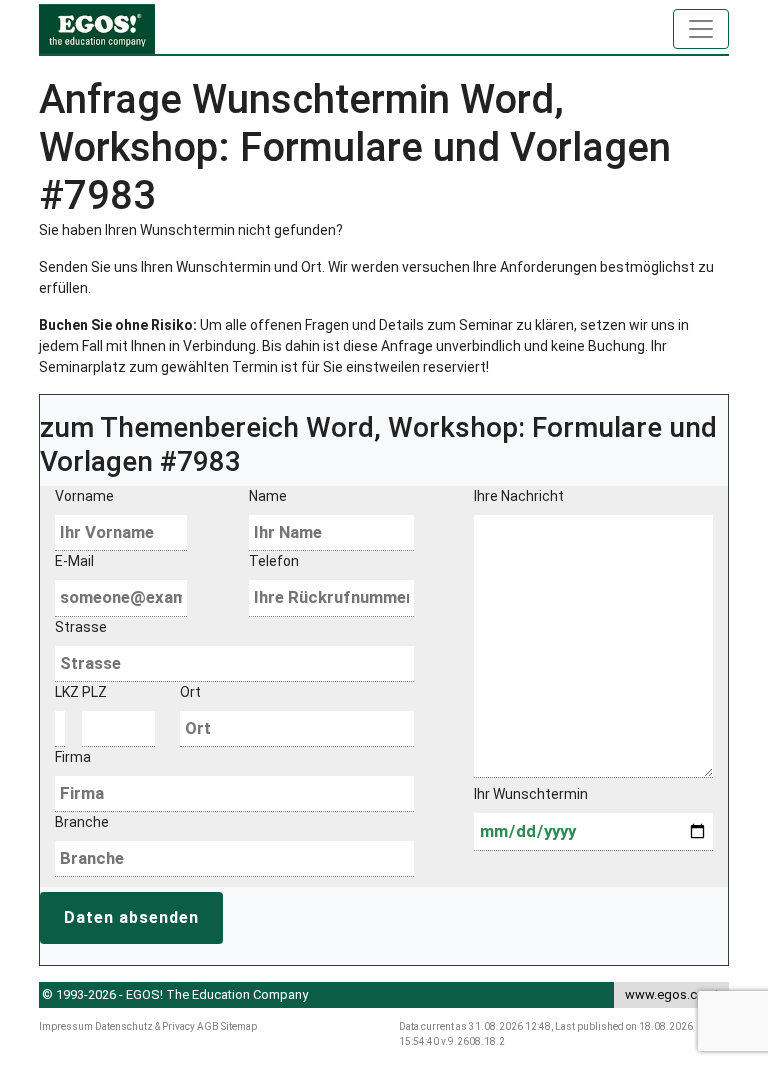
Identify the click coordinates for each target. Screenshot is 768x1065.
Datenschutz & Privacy (145, 1026)
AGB (208, 1026)
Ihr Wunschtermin (531, 794)
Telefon (274, 561)
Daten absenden (131, 917)
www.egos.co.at (672, 994)
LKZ (56, 692)
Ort (190, 692)
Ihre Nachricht (519, 496)
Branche (82, 822)
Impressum (66, 1026)
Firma (73, 757)
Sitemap (239, 1026)
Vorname (84, 496)
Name (268, 496)
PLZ (94, 692)
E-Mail (74, 561)
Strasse (81, 627)
